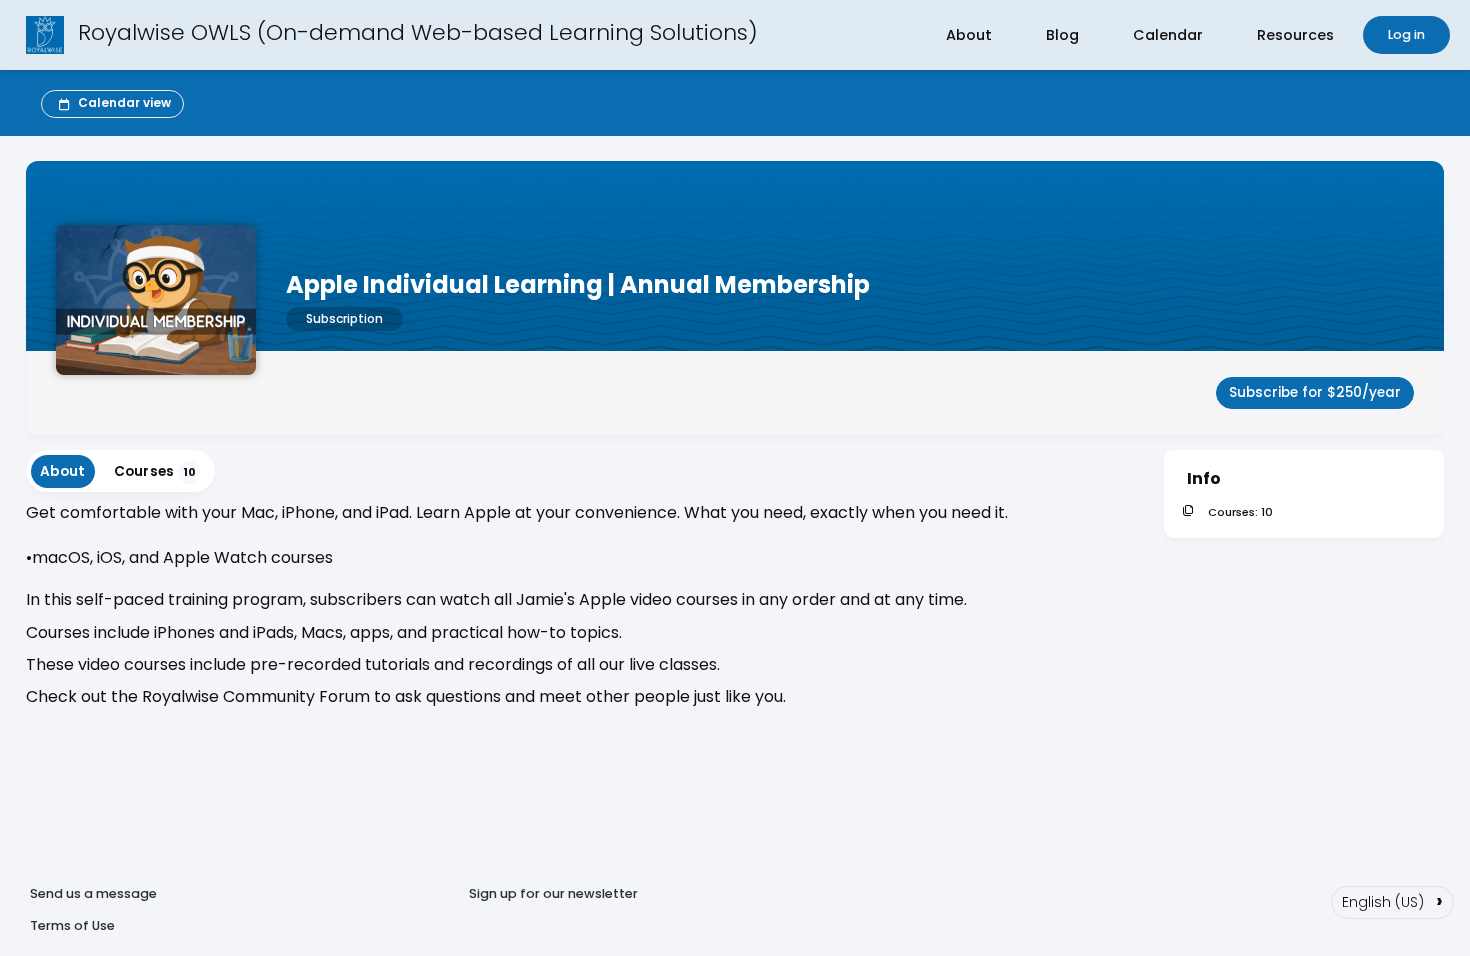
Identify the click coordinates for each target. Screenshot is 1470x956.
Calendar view (124, 102)
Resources (1295, 35)
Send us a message (93, 893)
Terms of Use (72, 925)
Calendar (1168, 35)
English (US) (1392, 900)
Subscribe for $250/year (1315, 392)
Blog (1062, 35)
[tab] (63, 471)
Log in (1406, 34)
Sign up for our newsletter (553, 893)
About (969, 35)
